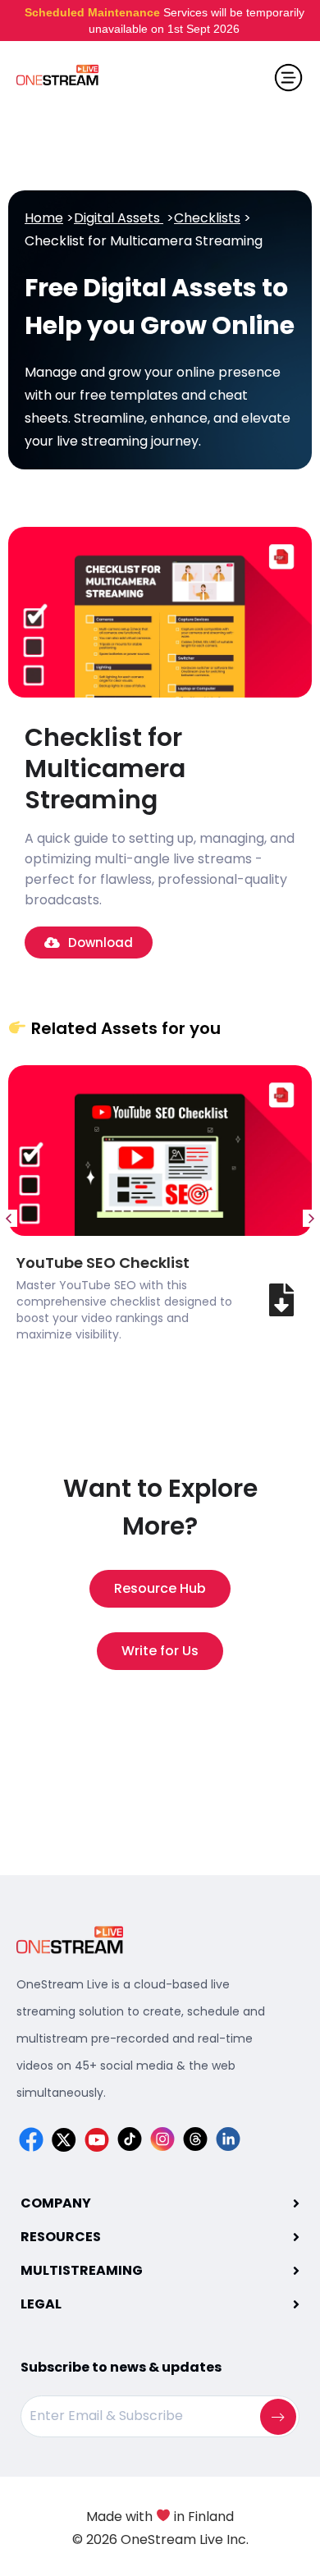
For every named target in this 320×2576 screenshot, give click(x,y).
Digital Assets (119, 218)
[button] (9, 1218)
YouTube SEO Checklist (103, 1263)
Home (44, 218)
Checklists (207, 218)
